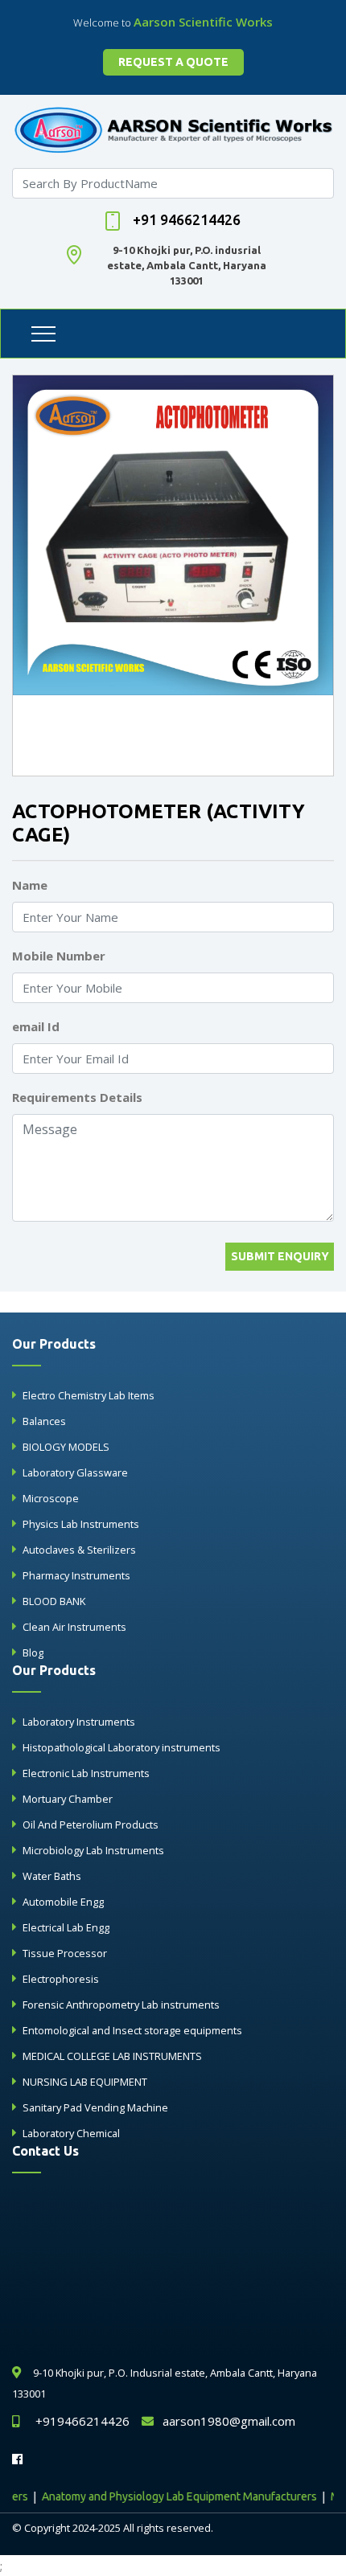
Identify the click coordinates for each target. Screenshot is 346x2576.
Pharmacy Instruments (76, 1575)
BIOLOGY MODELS (66, 1447)
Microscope (51, 1498)
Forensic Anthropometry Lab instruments (121, 2005)
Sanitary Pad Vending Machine (95, 2107)
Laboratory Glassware (75, 1472)
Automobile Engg (63, 1902)
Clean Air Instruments (74, 1627)
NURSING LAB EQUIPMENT (85, 2082)
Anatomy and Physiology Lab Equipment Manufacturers (163, 2496)
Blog (33, 1652)
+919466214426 (82, 2421)
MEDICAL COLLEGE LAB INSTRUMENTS (112, 2056)
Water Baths (52, 1876)
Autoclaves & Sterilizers (79, 1550)
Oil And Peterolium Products (91, 1824)
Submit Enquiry (280, 1256)
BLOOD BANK (54, 1601)
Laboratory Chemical (71, 2133)
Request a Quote (173, 62)
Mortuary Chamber (68, 1799)
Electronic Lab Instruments (86, 1773)
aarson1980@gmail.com (229, 2421)
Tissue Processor (65, 1953)
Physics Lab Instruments (81, 1524)
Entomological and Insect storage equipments (132, 2030)
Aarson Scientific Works (203, 22)
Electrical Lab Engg (66, 1927)
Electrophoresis (61, 1979)
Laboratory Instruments (79, 1722)
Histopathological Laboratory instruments (122, 1747)
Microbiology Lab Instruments (93, 1850)
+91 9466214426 (187, 219)
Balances (44, 1421)
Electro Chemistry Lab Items (89, 1395)
